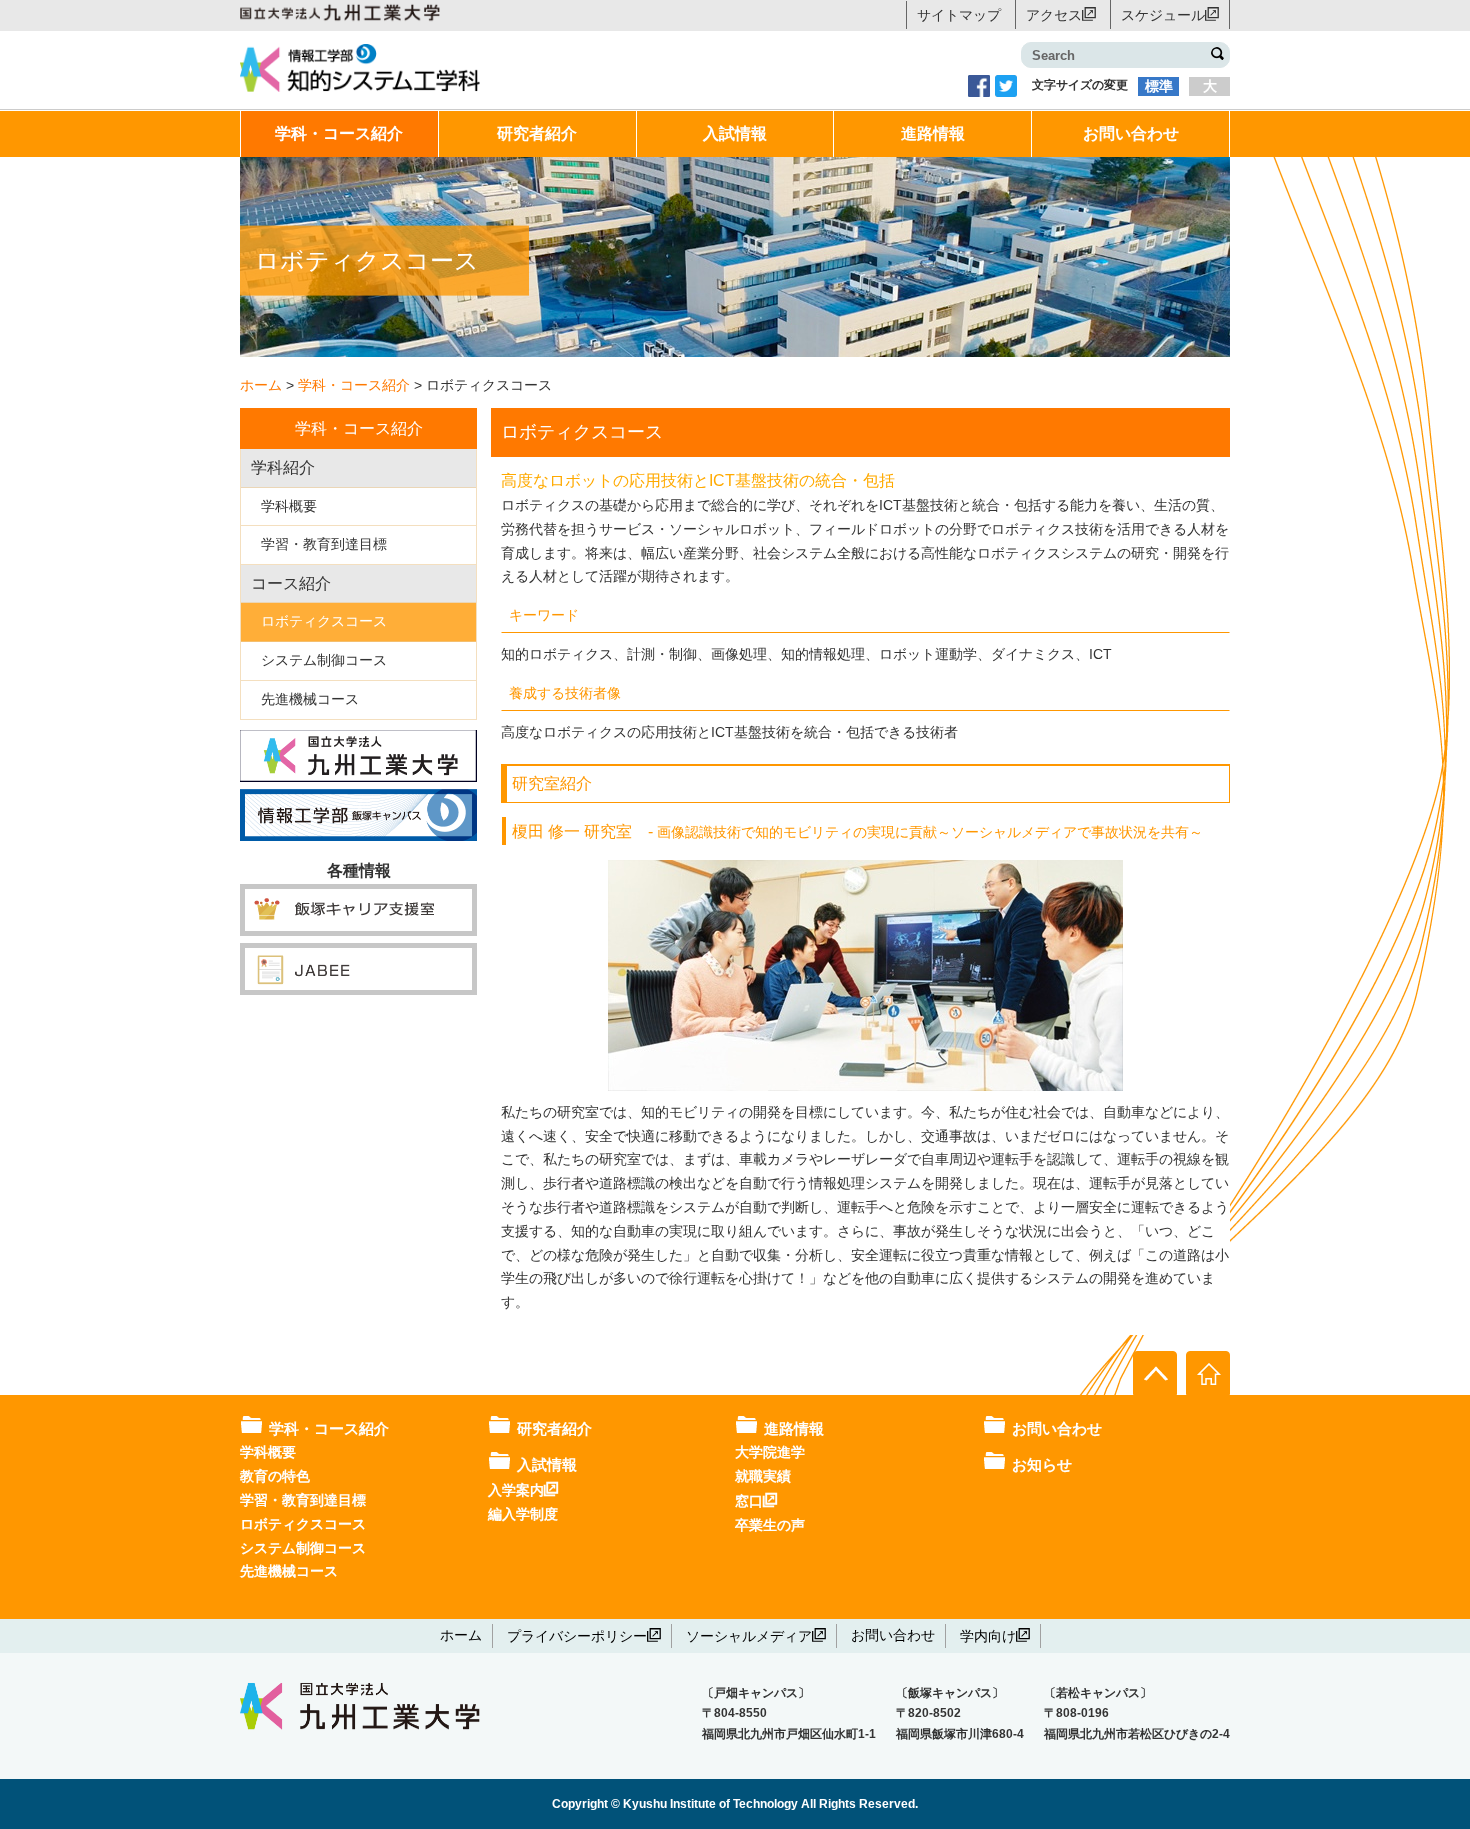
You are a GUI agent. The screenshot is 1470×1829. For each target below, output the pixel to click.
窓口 (749, 1500)
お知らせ (1042, 1464)
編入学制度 (523, 1514)
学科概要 (289, 506)
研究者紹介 (537, 133)
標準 (1159, 86)
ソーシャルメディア (749, 1635)
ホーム (461, 1635)
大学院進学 (770, 1452)
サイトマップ (959, 15)
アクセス (1054, 14)
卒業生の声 (770, 1525)
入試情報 (735, 133)
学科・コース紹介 (339, 133)
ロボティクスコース (324, 621)
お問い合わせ (1131, 133)
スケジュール (1163, 14)
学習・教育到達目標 (324, 544)
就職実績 (763, 1476)
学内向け (988, 1635)
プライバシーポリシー (577, 1635)
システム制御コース (324, 660)
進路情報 (933, 133)
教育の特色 (275, 1476)
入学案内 (516, 1489)
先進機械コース (310, 699)
